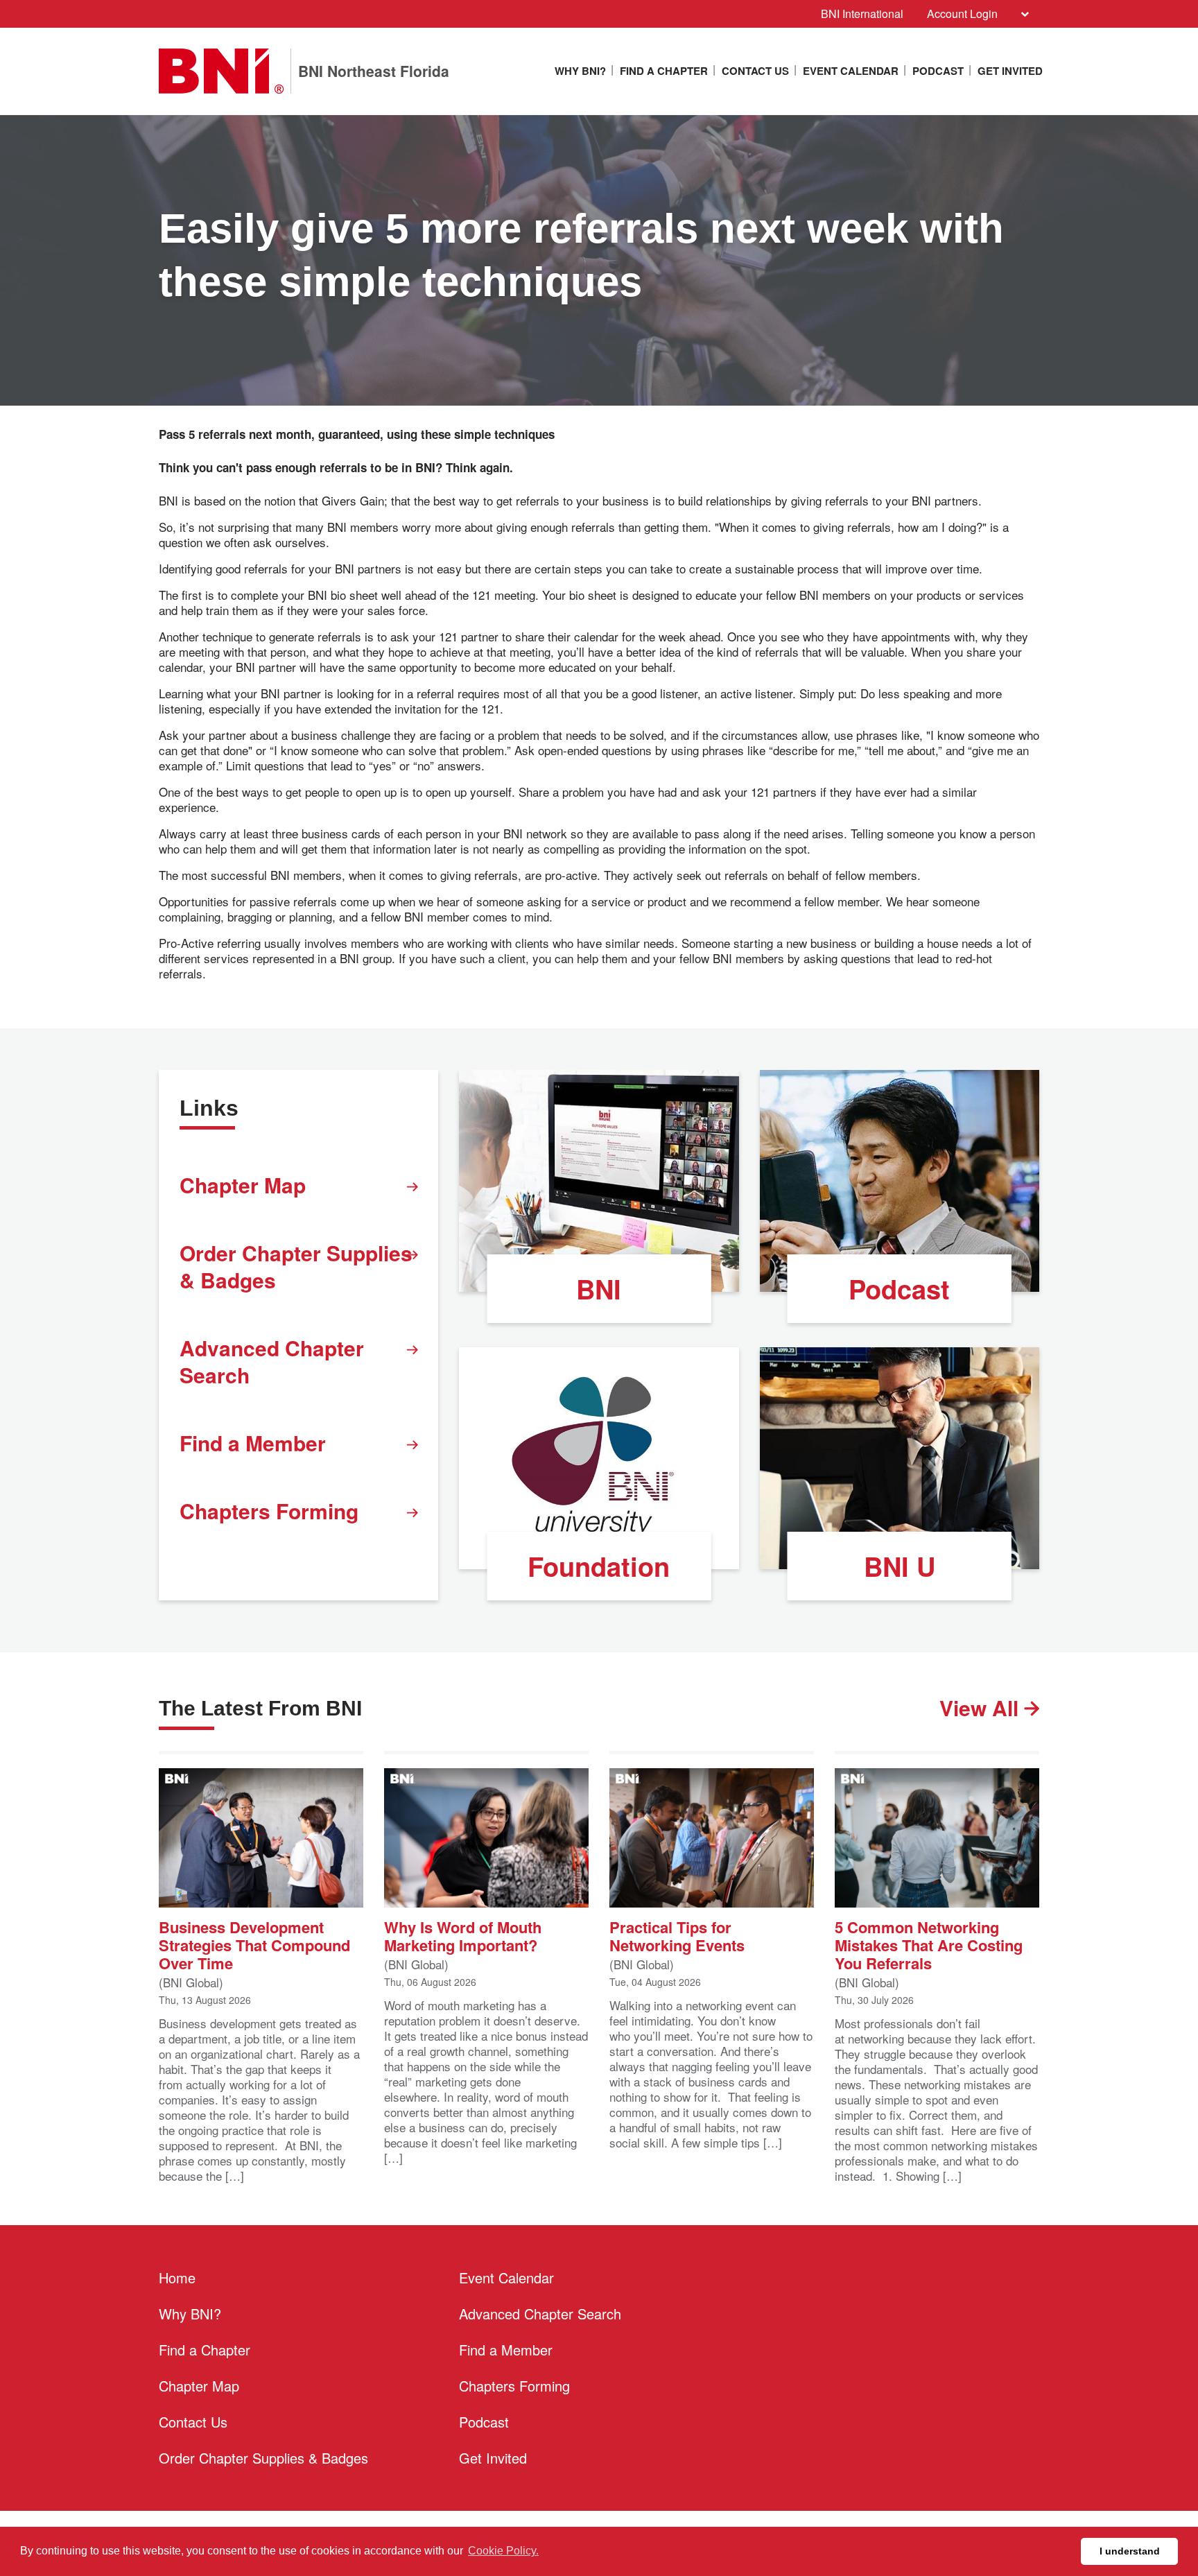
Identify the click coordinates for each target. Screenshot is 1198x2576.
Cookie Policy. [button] (503, 2551)
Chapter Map (243, 1185)
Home (177, 2277)
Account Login (962, 14)
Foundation (599, 1566)
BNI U (900, 1566)
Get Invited (1010, 71)
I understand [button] (1130, 2551)
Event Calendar (851, 71)
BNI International (862, 14)
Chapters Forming (269, 1511)
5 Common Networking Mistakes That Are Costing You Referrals (929, 1944)
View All (982, 1708)
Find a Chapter (664, 71)
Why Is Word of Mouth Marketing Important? (463, 1935)
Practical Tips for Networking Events (677, 1935)
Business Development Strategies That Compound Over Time (254, 1944)
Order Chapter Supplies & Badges (296, 1266)
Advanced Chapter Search (272, 1361)
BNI (599, 1289)
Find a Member (253, 1443)
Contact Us (755, 71)
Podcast (938, 71)
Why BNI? (580, 71)
